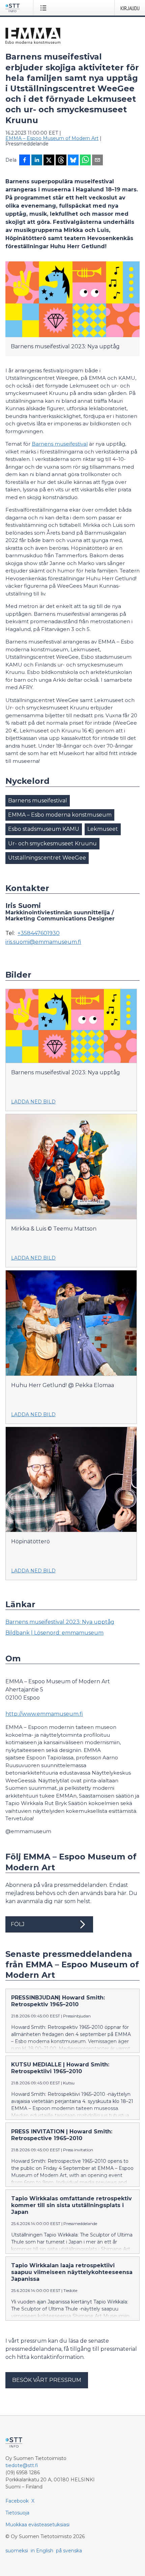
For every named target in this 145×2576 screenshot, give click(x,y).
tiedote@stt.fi (22, 2465)
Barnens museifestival (60, 444)
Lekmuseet (103, 829)
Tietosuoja (17, 2513)
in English (42, 2551)
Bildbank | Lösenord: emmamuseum (54, 1633)
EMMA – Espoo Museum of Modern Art (52, 138)
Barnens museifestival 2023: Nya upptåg (60, 1622)
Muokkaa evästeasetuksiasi (37, 2525)
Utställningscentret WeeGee (47, 858)
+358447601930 (39, 933)
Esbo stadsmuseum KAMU (44, 829)
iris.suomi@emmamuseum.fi (43, 942)
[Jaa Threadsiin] (61, 161)
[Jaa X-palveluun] (49, 161)
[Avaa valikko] (45, 8)
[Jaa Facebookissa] (25, 161)
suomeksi (17, 2551)
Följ (18, 1924)
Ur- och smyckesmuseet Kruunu (52, 844)
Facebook (17, 2501)
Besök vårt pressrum (47, 2380)
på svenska (69, 2551)
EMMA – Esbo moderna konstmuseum (60, 815)
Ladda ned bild (33, 1102)
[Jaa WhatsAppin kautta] (85, 161)
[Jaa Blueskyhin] (73, 161)
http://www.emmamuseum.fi (44, 1714)
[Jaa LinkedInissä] (37, 161)
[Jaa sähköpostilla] (97, 161)
